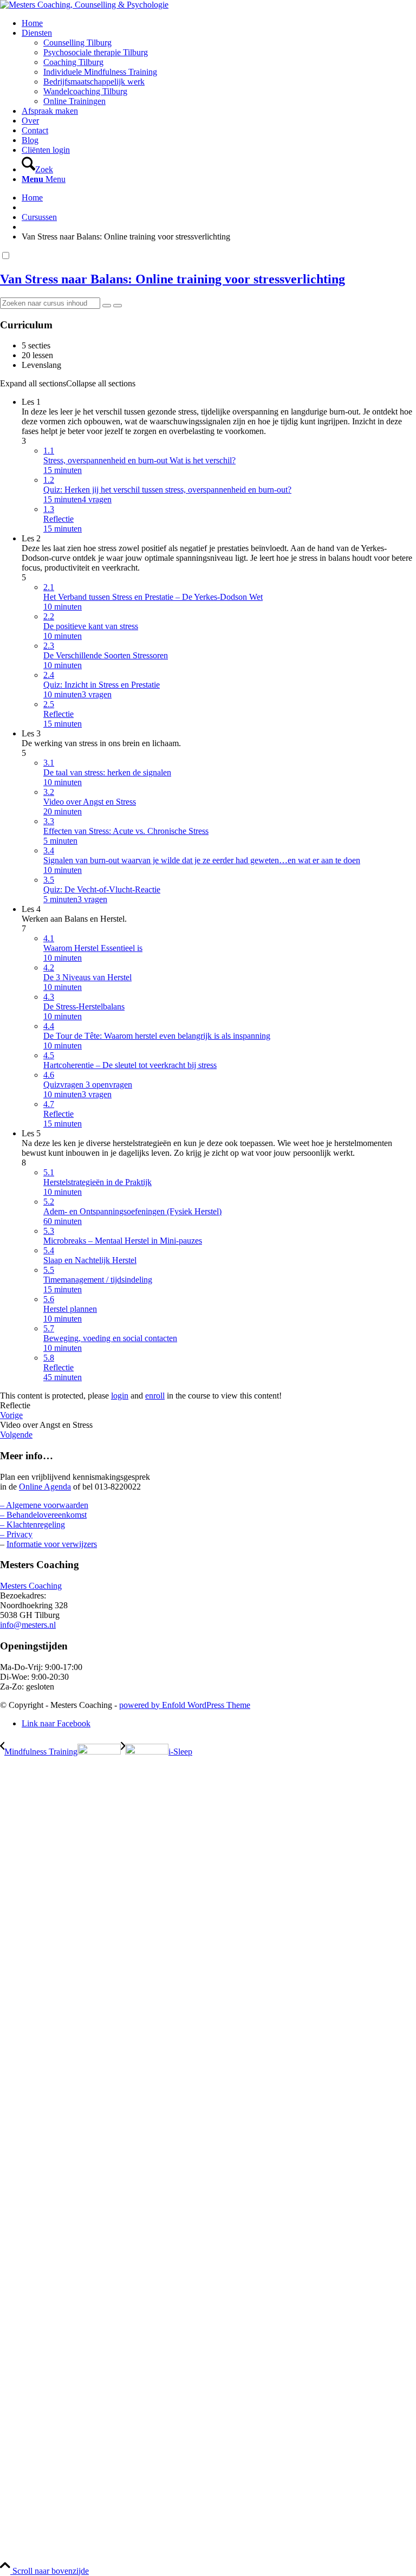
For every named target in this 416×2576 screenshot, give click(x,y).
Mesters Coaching (31, 1586)
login (120, 1396)
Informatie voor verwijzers (52, 1544)
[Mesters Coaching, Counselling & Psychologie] (84, 5)
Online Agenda (45, 1487)
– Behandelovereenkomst (43, 1515)
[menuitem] (219, 23)
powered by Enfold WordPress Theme (185, 1705)
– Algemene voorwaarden (44, 1505)
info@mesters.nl (28, 1625)
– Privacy (16, 1534)
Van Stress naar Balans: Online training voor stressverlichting (173, 279)
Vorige (11, 1415)
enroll (155, 1396)
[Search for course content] (107, 306)
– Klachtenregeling (32, 1525)
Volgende (16, 1435)
